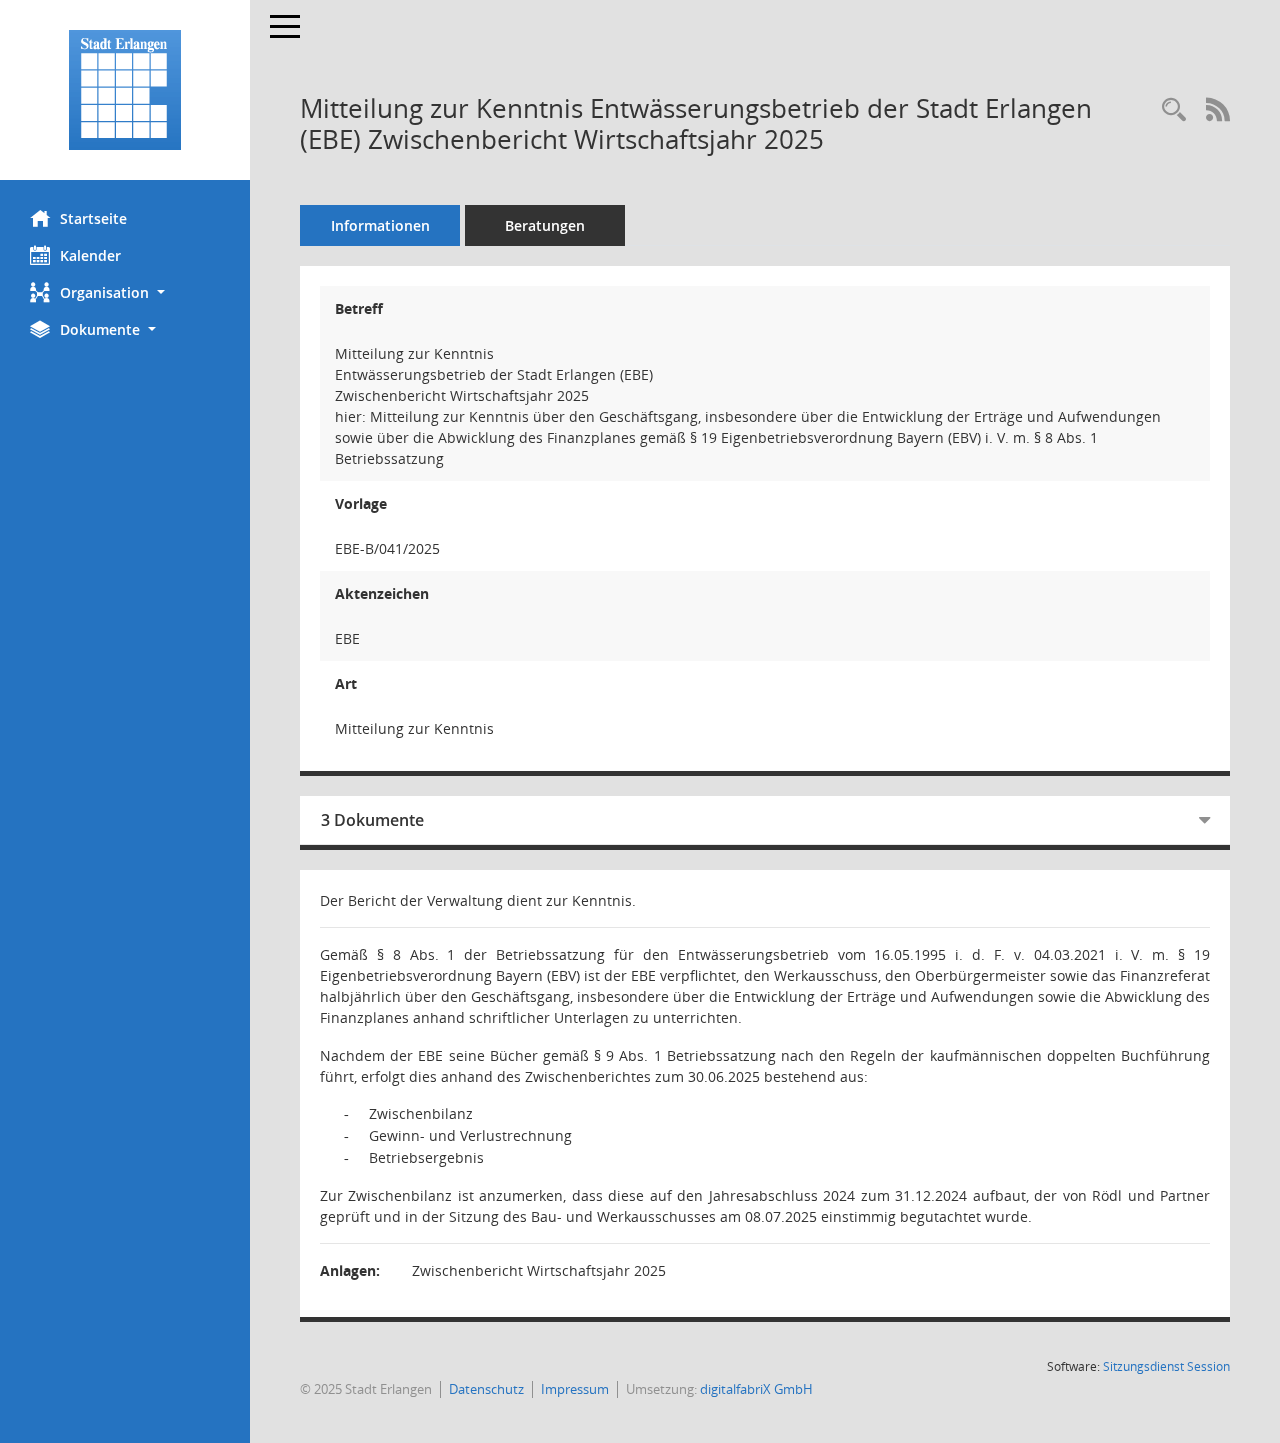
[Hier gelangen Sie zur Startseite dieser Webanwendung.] (125, 90)
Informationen (380, 225)
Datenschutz (486, 1389)
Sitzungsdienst (1166, 1366)
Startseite (93, 218)
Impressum (575, 1389)
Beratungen (545, 225)
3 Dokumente (372, 820)
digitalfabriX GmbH (756, 1389)
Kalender (90, 255)
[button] (125, 292)
